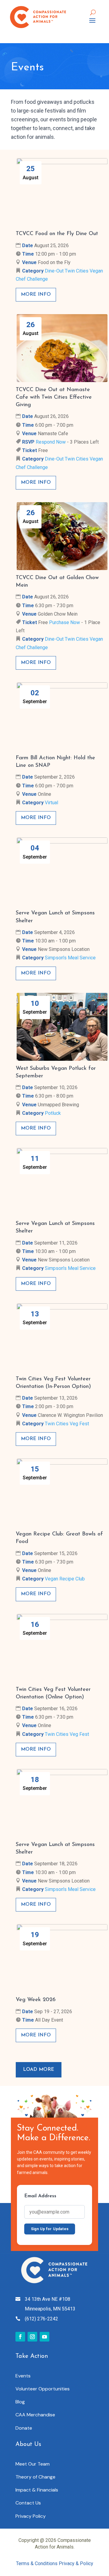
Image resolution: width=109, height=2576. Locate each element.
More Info (36, 295)
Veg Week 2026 (36, 2000)
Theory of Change (35, 2477)
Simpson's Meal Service (70, 958)
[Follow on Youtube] (45, 2337)
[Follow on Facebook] (20, 2337)
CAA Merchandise (35, 2415)
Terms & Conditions (37, 2563)
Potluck (53, 1113)
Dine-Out (54, 271)
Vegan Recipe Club (65, 1579)
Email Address (40, 2196)
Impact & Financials (37, 2490)
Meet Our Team (33, 2464)
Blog (20, 2402)
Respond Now (51, 442)
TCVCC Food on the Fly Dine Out (57, 234)
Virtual (51, 803)
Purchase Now (64, 622)
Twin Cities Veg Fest (67, 1424)
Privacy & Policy (76, 2563)
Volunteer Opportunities (43, 2389)
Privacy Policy (31, 2516)
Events (23, 2376)
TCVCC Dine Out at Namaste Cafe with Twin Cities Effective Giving (54, 397)
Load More (39, 2070)
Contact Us (28, 2503)
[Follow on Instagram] (32, 2337)
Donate (24, 2428)
